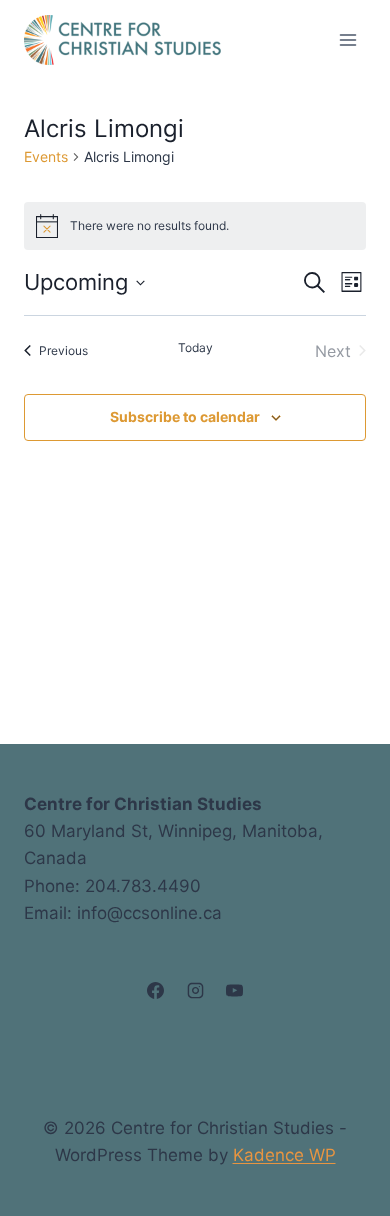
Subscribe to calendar (185, 416)
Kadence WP (284, 1155)
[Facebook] (156, 991)
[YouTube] (234, 991)
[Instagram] (195, 991)
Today (195, 347)
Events (46, 156)
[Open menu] (347, 39)
